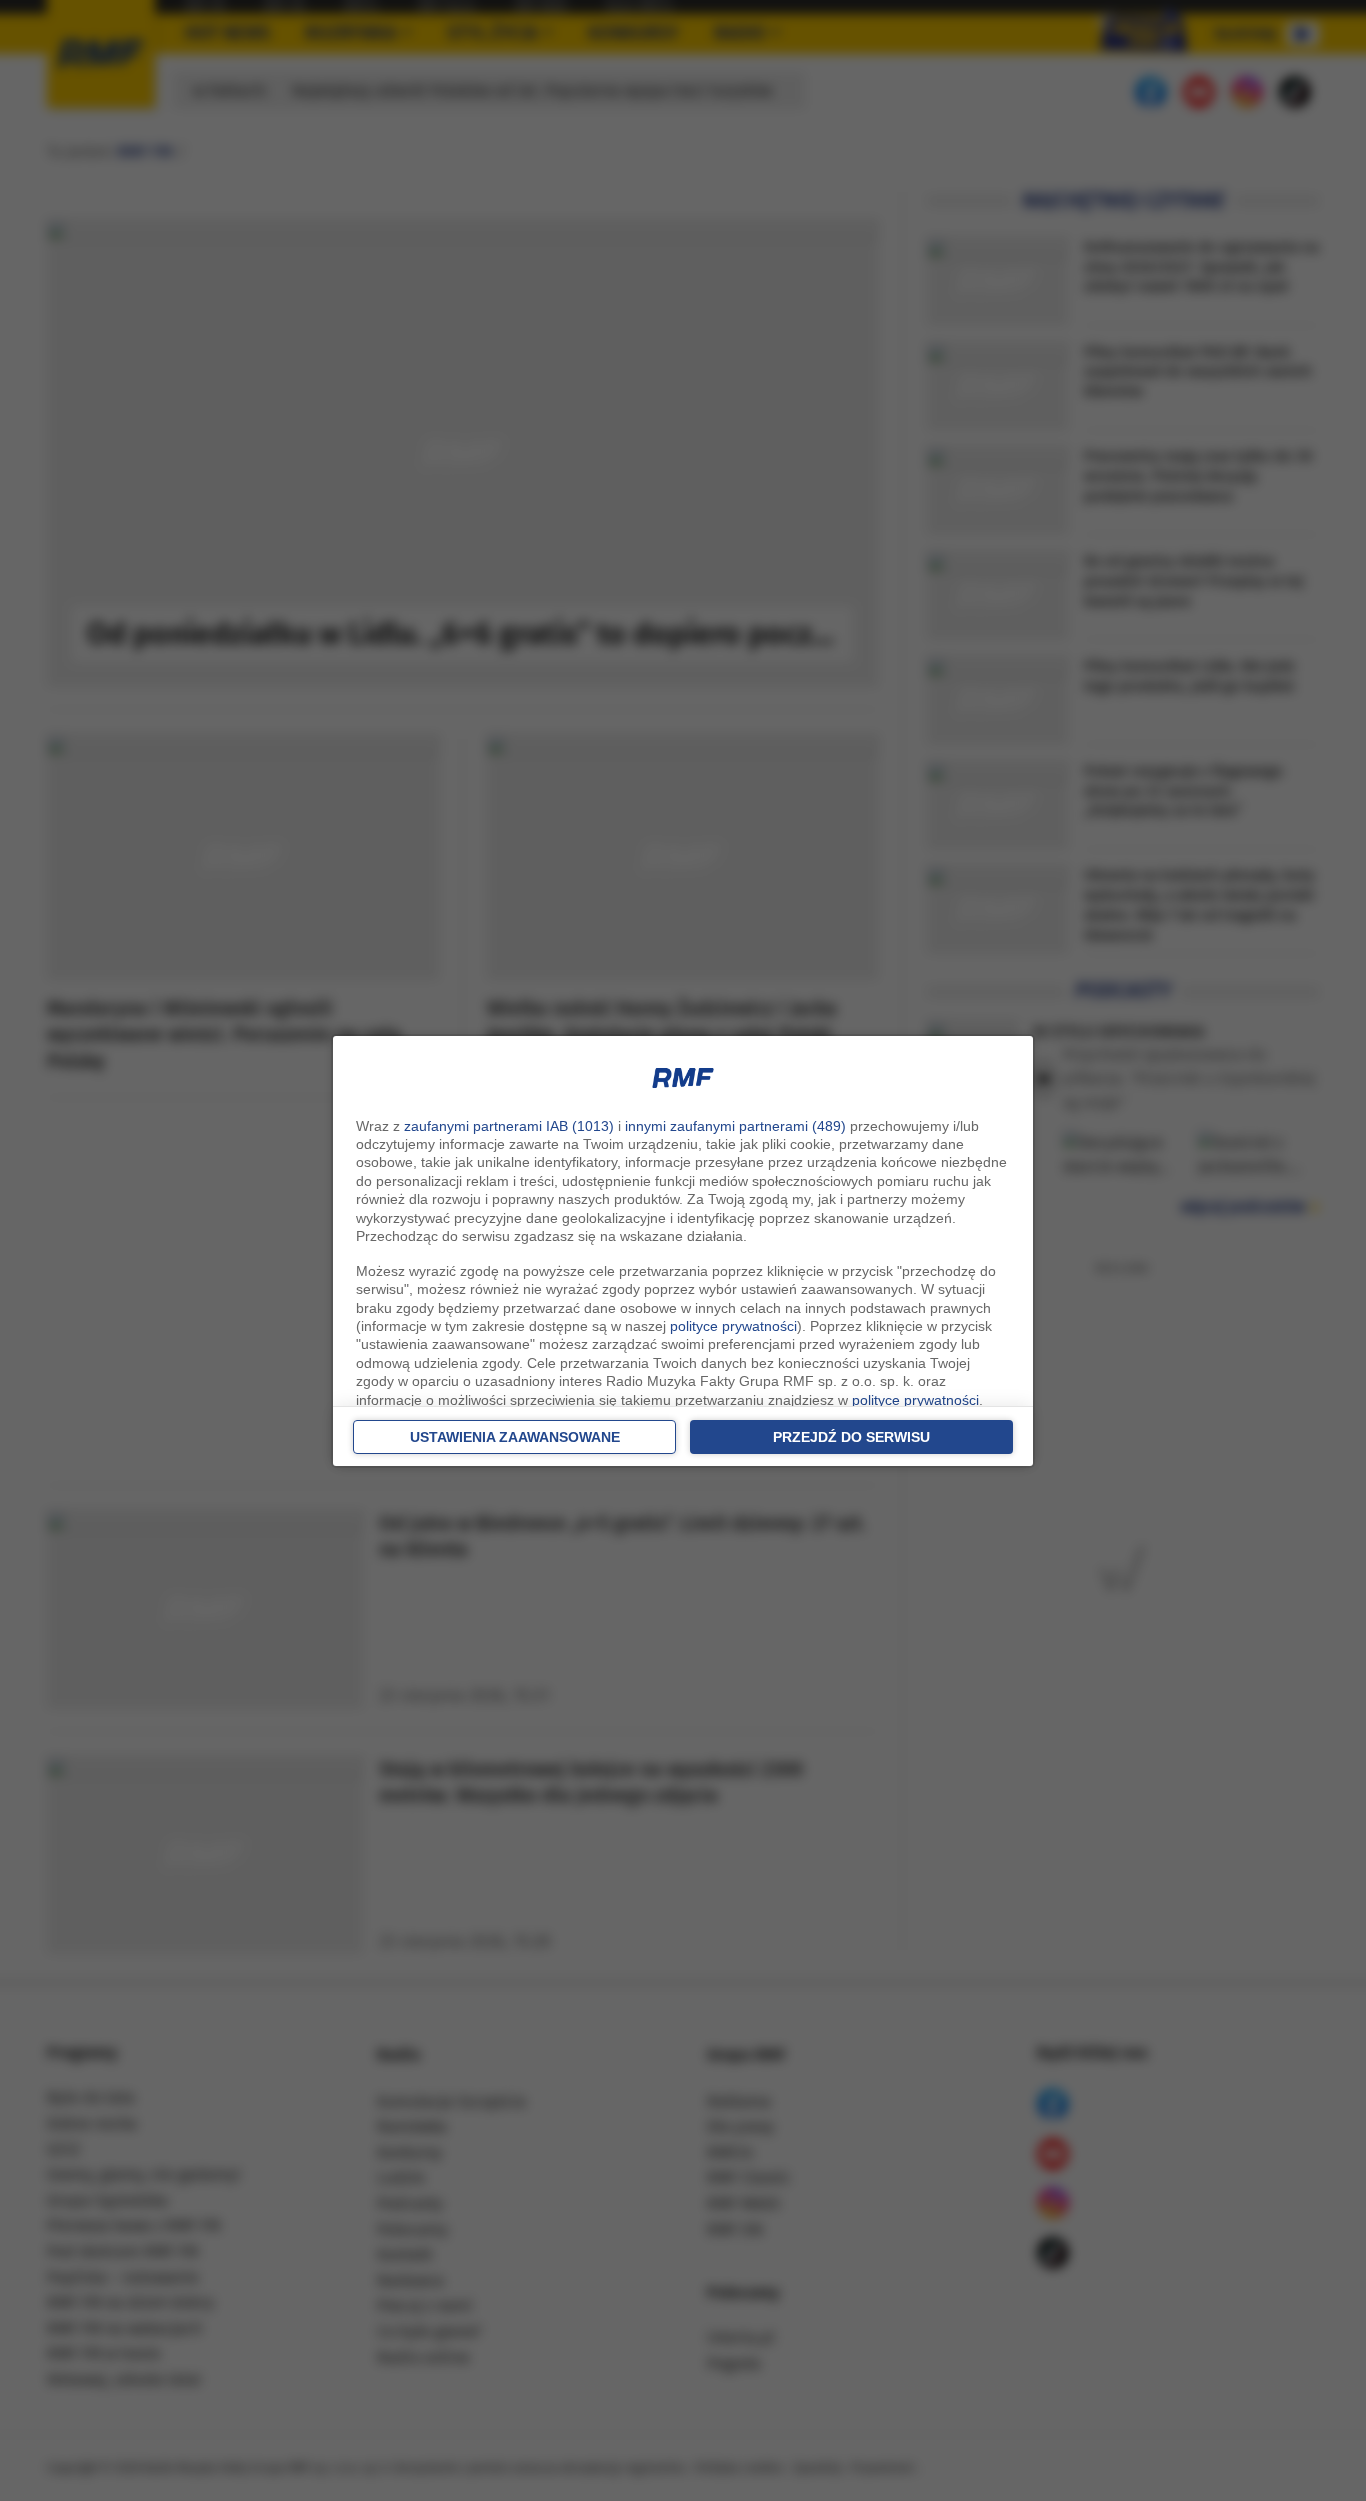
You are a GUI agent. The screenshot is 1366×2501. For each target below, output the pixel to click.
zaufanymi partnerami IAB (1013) (509, 1126)
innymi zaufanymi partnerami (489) (735, 1126)
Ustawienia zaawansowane (515, 1437)
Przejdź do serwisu (851, 1437)
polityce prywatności (733, 1326)
